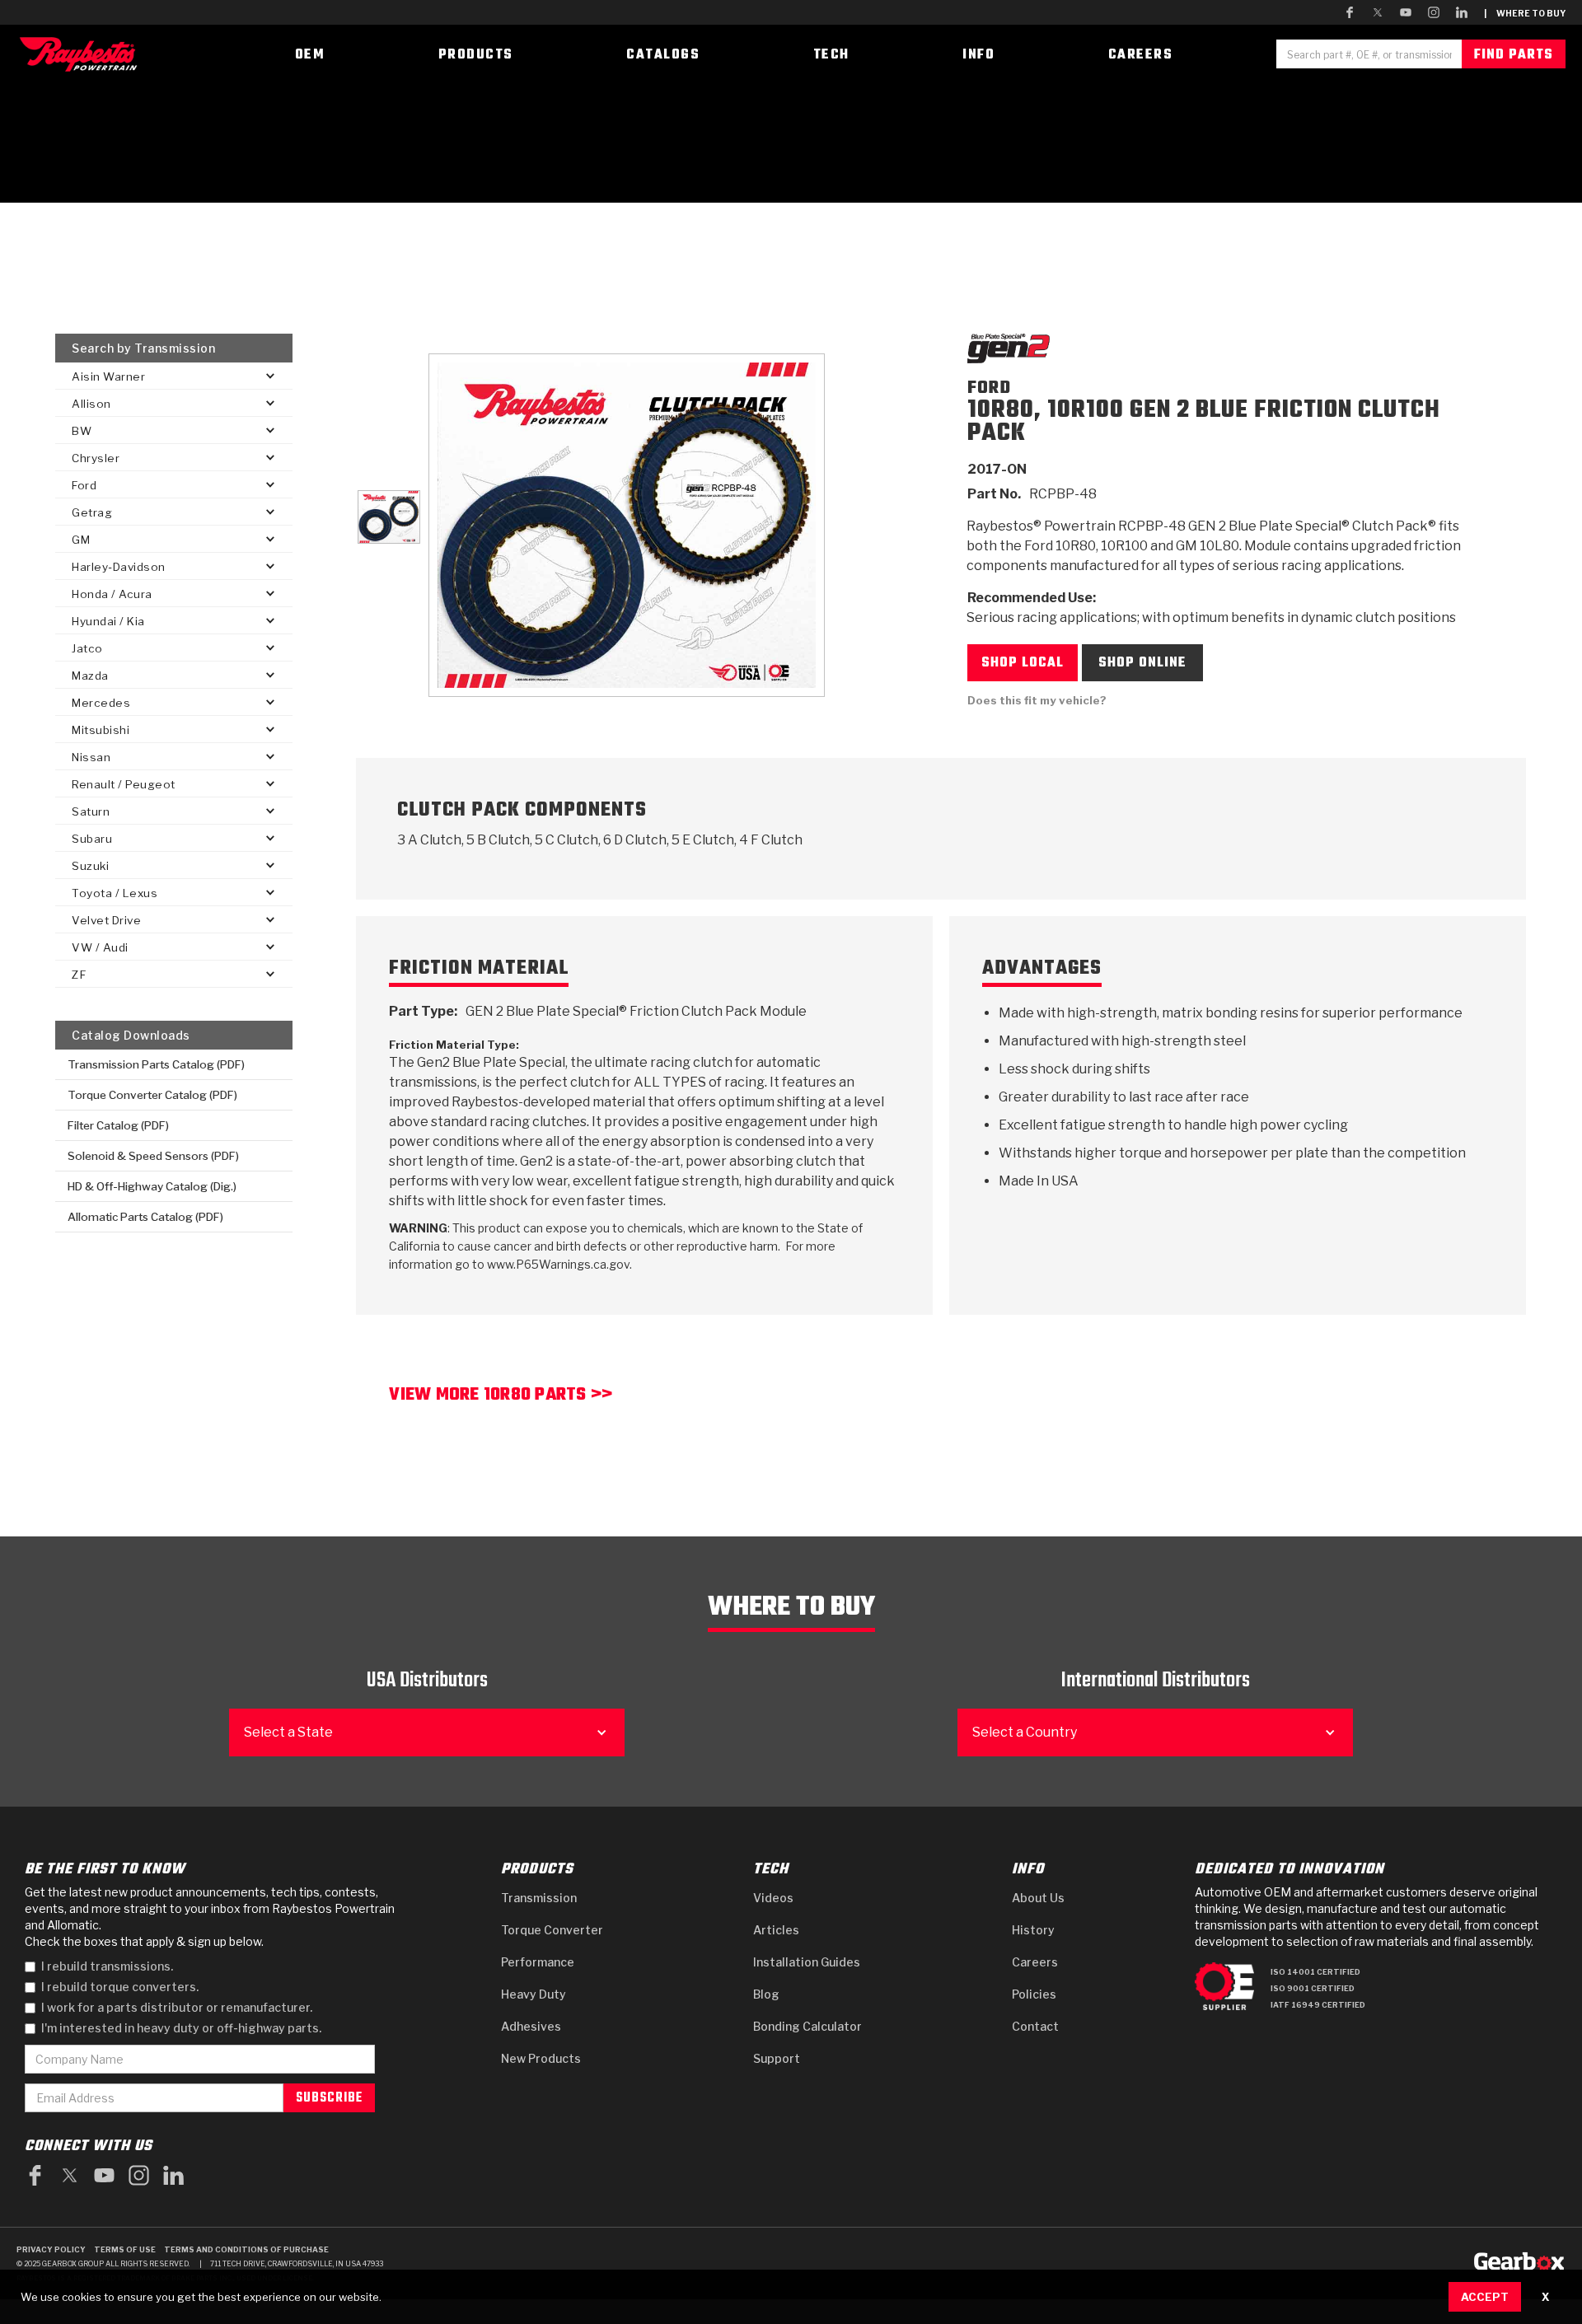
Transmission (539, 1898)
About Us (1038, 1898)
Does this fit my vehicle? (1037, 700)
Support (777, 2058)
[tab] (388, 517)
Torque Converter (552, 1930)
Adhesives (531, 2026)
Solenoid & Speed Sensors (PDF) (153, 1156)
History (1033, 1930)
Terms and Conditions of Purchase (246, 2249)
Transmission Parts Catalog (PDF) (156, 1064)
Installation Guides (807, 1962)
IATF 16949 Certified (1318, 2005)
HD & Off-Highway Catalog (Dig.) (152, 1186)
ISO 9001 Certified (1313, 1988)
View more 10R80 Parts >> (501, 1397)
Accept (1485, 2297)
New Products (541, 2058)
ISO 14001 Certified (1315, 1972)
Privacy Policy (51, 2249)
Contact (1035, 2026)
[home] (82, 54)
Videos (773, 1898)
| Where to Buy (1525, 13)
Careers (1035, 1962)
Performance (538, 1962)
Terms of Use (125, 2249)
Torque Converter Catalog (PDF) (152, 1095)
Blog (766, 1994)
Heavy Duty (534, 1994)
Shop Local (1023, 663)
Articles (776, 1930)
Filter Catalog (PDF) (118, 1125)
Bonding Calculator (807, 2026)
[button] (174, 376)
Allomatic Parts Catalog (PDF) (145, 1217)
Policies (1034, 1994)
